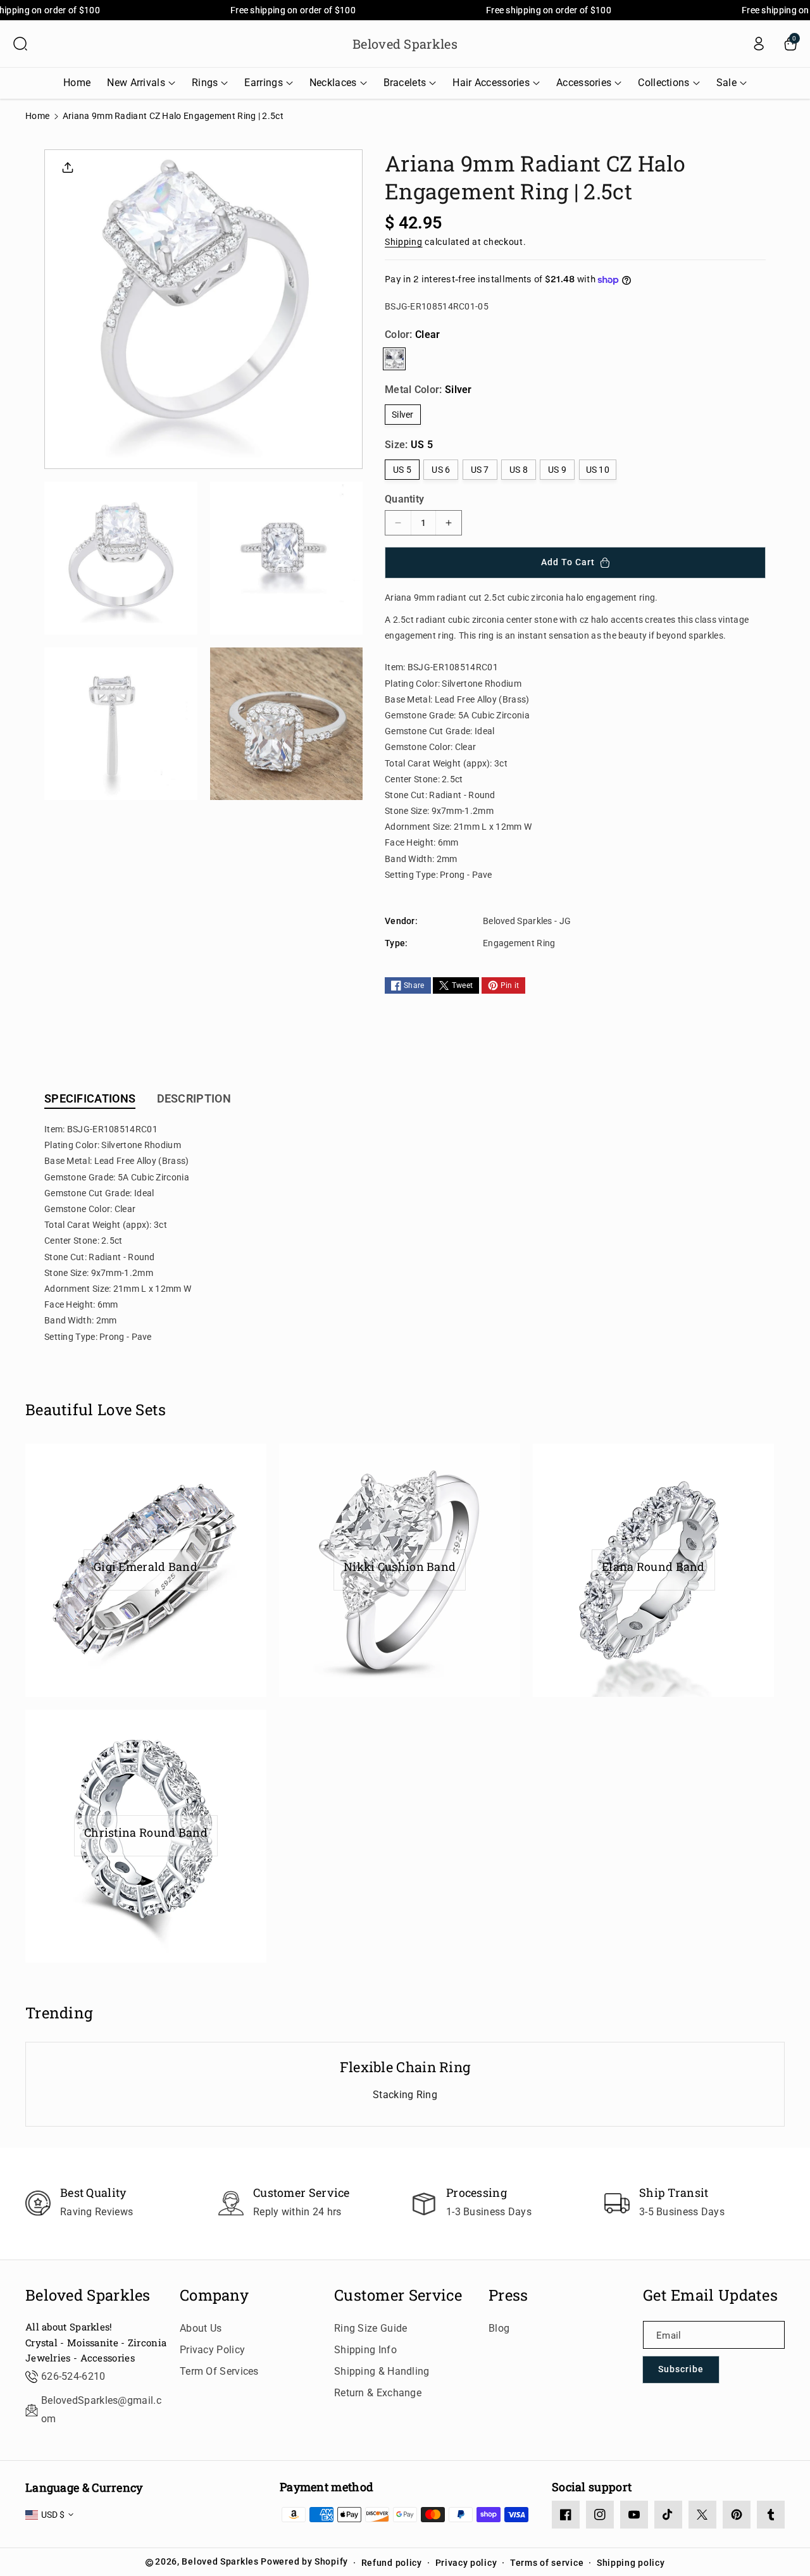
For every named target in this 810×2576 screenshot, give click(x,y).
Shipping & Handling (382, 2371)
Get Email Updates (710, 2295)
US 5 (402, 470)
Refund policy (392, 2563)
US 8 (519, 470)
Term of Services (219, 2371)
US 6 (441, 470)
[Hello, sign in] (759, 44)
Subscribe (681, 2369)
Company (214, 2295)
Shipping (404, 242)
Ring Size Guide (371, 2328)
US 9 (557, 470)
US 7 (480, 470)
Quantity (404, 499)
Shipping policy (631, 2563)
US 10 (598, 470)
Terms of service (547, 2563)
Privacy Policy (212, 2350)
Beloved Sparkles (88, 2295)
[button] (20, 44)
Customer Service (398, 2295)
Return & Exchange (378, 2393)
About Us (201, 2328)
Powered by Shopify (304, 2561)
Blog (499, 2328)
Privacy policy (466, 2563)
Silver (403, 415)
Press (508, 2295)
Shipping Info (365, 2350)
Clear (394, 359)
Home (37, 116)
